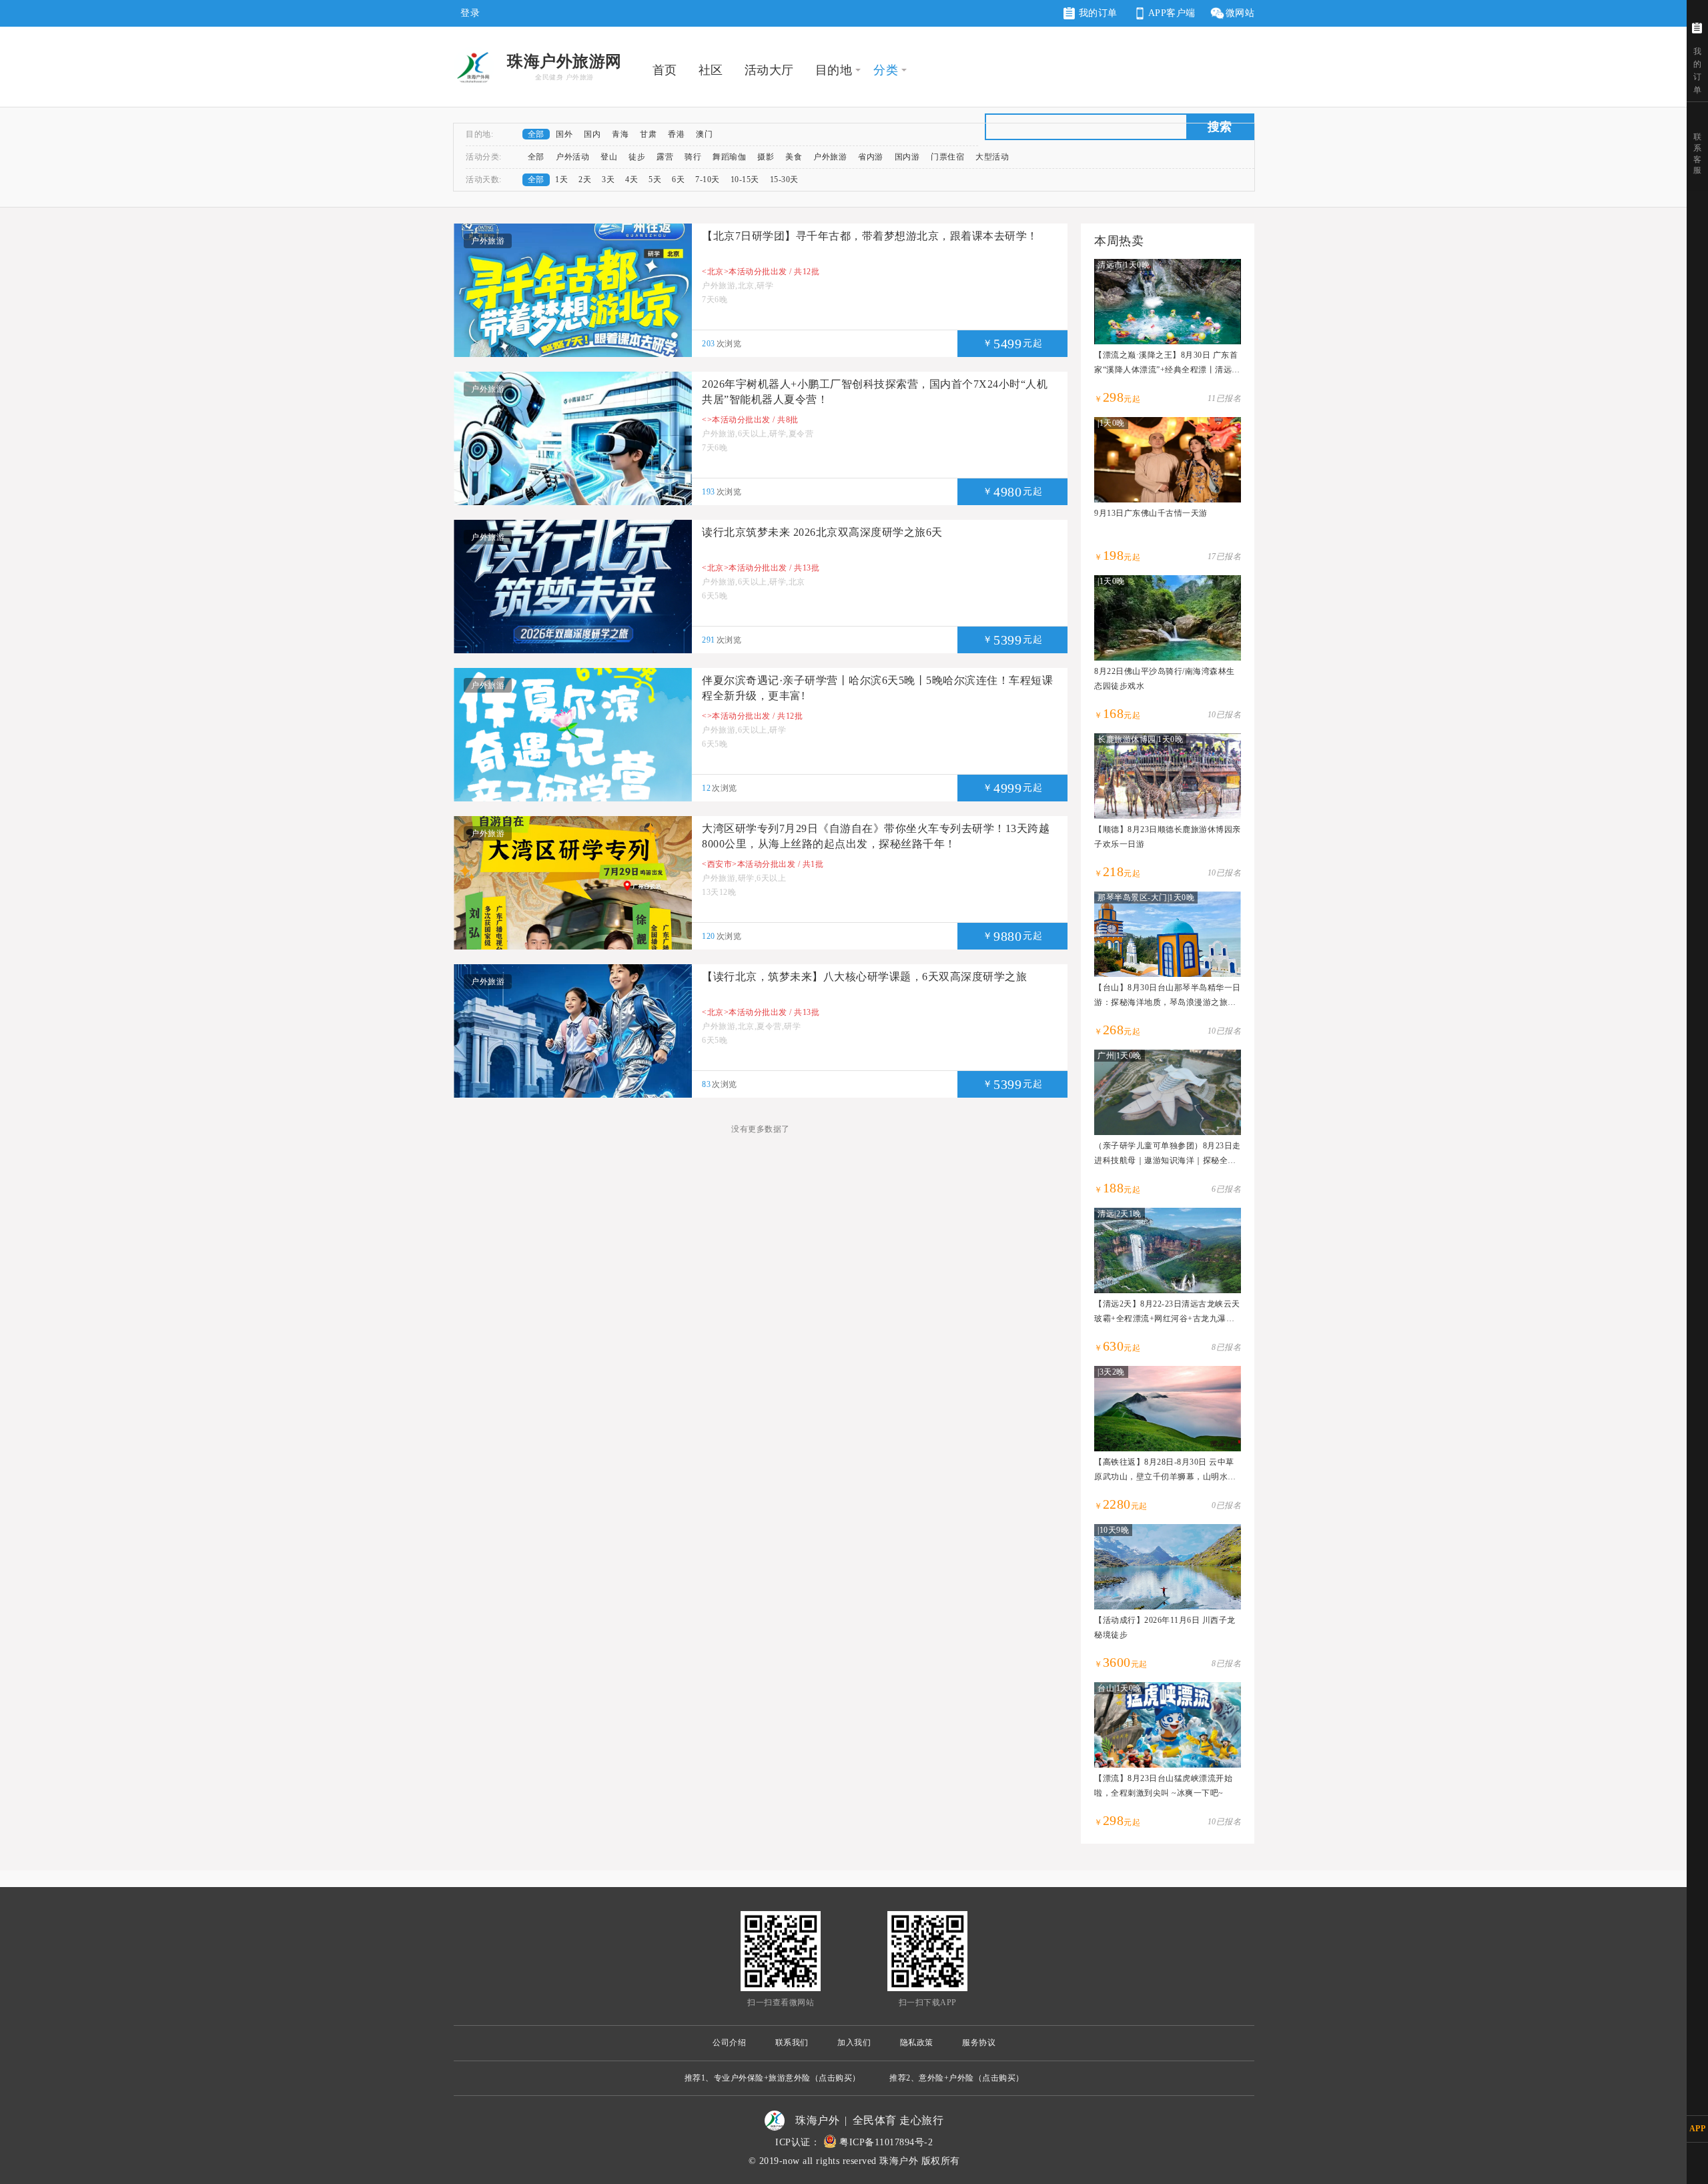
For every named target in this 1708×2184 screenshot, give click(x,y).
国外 (564, 134)
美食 (794, 157)
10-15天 (745, 179)
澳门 (704, 134)
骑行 (693, 157)
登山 (609, 157)
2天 (585, 179)
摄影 (766, 157)
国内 (592, 134)
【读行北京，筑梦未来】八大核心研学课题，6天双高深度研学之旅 (864, 977)
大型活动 (992, 157)
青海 (620, 134)
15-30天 (784, 179)
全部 (536, 134)
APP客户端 (1172, 13)
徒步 (637, 157)
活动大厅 (769, 70)
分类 (886, 70)
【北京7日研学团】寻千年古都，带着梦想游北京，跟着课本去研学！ (870, 236)
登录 (470, 13)
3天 (608, 179)
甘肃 (648, 134)
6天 (678, 179)
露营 (665, 157)
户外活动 (572, 157)
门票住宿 (947, 157)
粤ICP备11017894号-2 (886, 2142)
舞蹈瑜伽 (729, 157)
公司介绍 (729, 2043)
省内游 (871, 157)
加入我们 (854, 2043)
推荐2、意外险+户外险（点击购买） (957, 2078)
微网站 (1240, 13)
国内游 (907, 157)
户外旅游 (830, 157)
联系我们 (792, 2043)
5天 (655, 179)
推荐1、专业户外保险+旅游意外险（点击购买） (773, 2078)
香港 (676, 134)
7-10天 (708, 179)
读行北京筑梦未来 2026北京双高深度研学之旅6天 (822, 532)
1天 (561, 179)
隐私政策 (917, 2043)
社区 (711, 70)
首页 (665, 70)
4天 (631, 179)
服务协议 (979, 2043)
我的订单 (1097, 13)
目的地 (834, 70)
